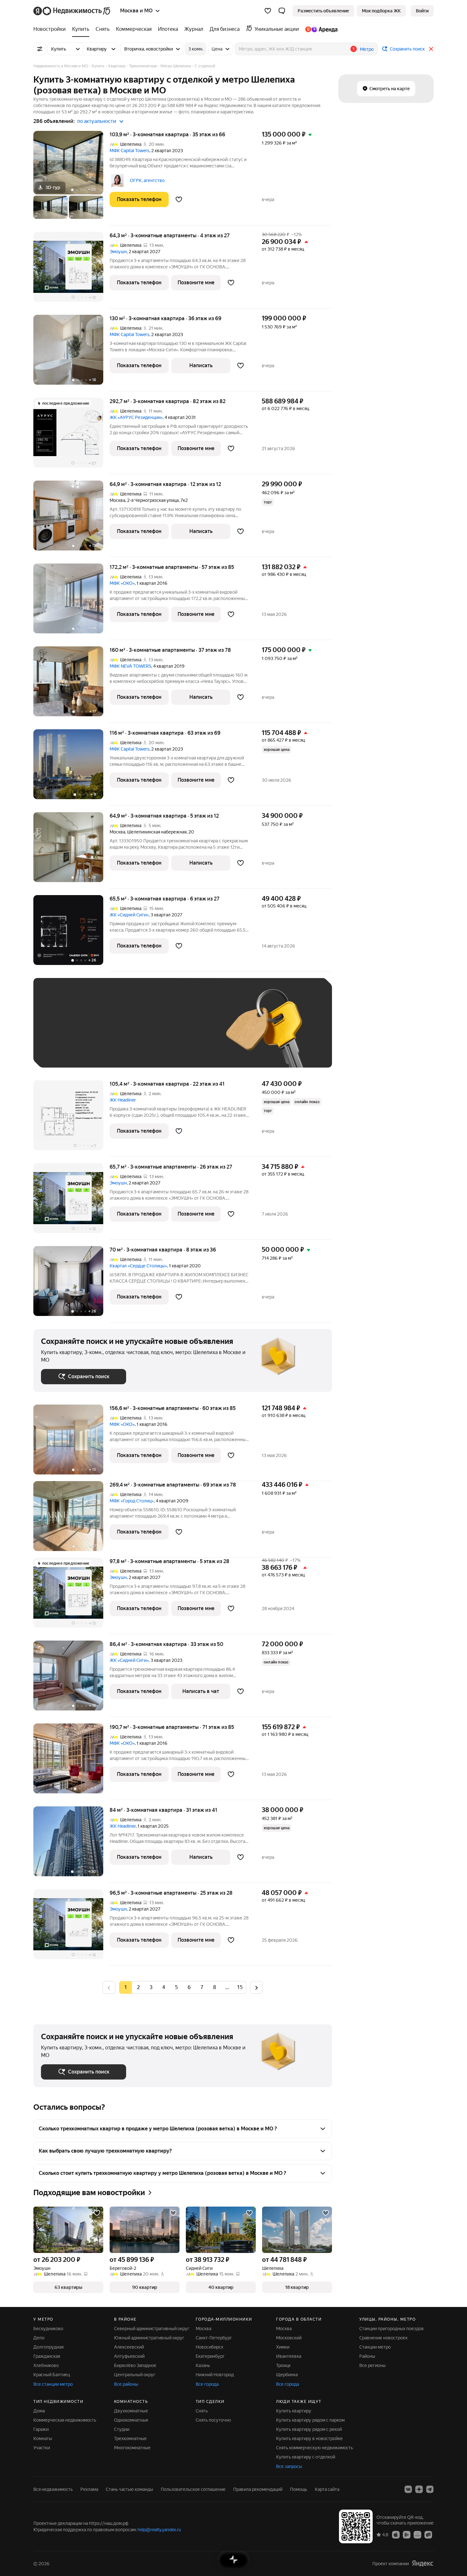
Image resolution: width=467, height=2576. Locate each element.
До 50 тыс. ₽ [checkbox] (103, 1032)
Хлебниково (46, 2365)
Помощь (299, 2489)
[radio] (138, 1987)
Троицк (283, 2365)
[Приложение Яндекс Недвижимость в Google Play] (407, 2534)
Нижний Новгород (215, 2375)
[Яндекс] (423, 2563)
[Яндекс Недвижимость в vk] (408, 2489)
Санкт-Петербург (214, 2338)
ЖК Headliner (123, 1100)
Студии (122, 2429)
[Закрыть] (431, 49)
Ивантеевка (289, 2356)
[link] (422, 11)
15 (240, 1987)
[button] (282, 11)
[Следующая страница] (256, 1987)
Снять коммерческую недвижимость (315, 2448)
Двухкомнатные (131, 2411)
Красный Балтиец (52, 2375)
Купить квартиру (294, 2411)
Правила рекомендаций (258, 2489)
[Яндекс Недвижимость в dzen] (419, 2489)
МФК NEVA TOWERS (130, 666)
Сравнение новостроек (383, 2338)
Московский (289, 2338)
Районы (367, 2356)
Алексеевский (129, 2347)
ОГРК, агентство (147, 180)
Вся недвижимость (53, 2489)
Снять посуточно (213, 2420)
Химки (283, 2347)
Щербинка (287, 2375)
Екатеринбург (210, 2356)
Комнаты (43, 2438)
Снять (202, 2411)
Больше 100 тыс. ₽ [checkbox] (68, 1051)
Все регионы (372, 2365)
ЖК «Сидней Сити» (129, 915)
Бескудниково (48, 2329)
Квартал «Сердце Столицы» (138, 1266)
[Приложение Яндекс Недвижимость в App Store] (396, 2534)
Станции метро (375, 2347)
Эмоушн (118, 252)
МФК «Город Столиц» (132, 1501)
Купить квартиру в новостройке (309, 2438)
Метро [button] (367, 49)
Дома (39, 2411)
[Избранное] (268, 11)
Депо (39, 2338)
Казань (203, 2365)
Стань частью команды (129, 2489)
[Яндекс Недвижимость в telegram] (430, 2489)
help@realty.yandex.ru (159, 2530)
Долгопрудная (48, 2347)
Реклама (89, 2489)
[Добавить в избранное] (179, 199)
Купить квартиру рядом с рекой (309, 2429)
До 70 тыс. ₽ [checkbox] (145, 1032)
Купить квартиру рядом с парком (310, 2420)
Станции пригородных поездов (392, 2329)
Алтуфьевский (129, 2356)
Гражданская (47, 2356)
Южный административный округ (149, 2338)
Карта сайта (327, 2489)
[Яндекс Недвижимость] (72, 11)
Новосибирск (210, 2347)
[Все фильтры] (40, 49)
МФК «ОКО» (122, 583)
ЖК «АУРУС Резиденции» (136, 417)
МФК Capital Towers (129, 151)
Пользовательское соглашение (193, 2489)
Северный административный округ (152, 2329)
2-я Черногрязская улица (153, 500)
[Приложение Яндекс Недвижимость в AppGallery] (417, 2534)
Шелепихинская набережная (157, 832)
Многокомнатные (132, 2448)
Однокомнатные (131, 2420)
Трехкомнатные (130, 2438)
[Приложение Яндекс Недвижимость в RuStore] (428, 2534)
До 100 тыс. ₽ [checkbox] (188, 1032)
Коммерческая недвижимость (65, 2420)
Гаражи (41, 2429)
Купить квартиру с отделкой (306, 2457)
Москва (117, 500)
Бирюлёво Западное (135, 2365)
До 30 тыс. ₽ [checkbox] (61, 1032)
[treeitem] (51, 29)
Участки (42, 2448)
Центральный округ (135, 2375)
